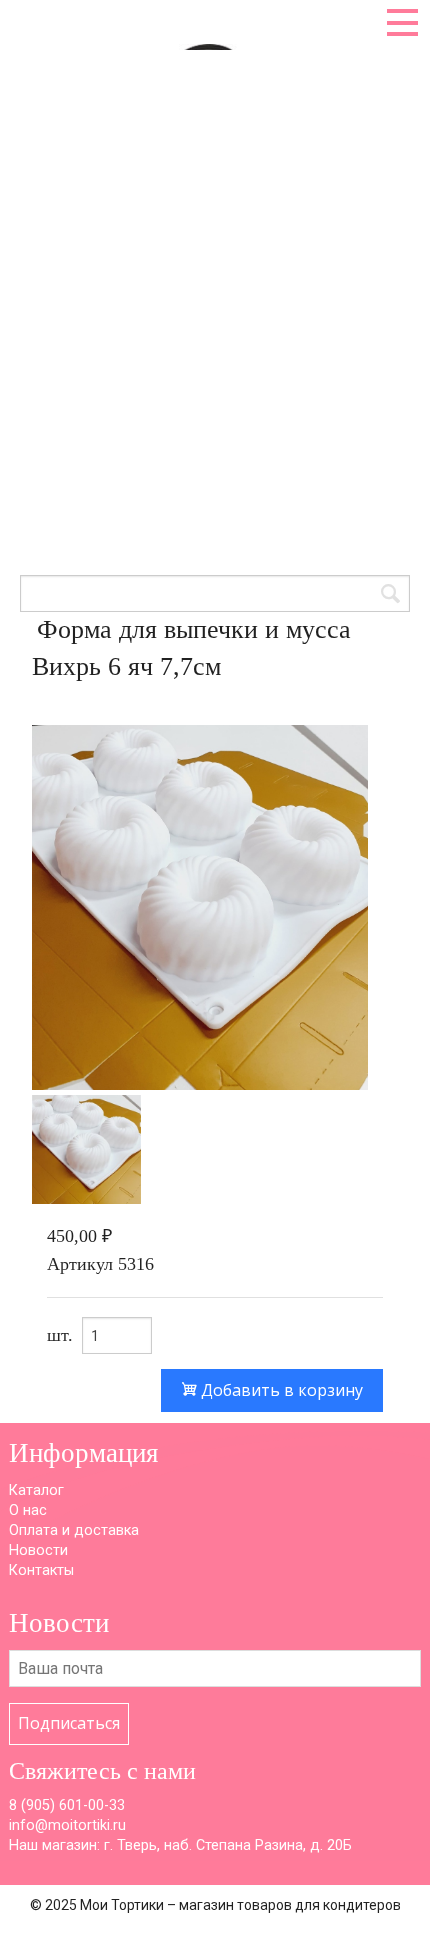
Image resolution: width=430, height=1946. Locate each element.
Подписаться (69, 1723)
